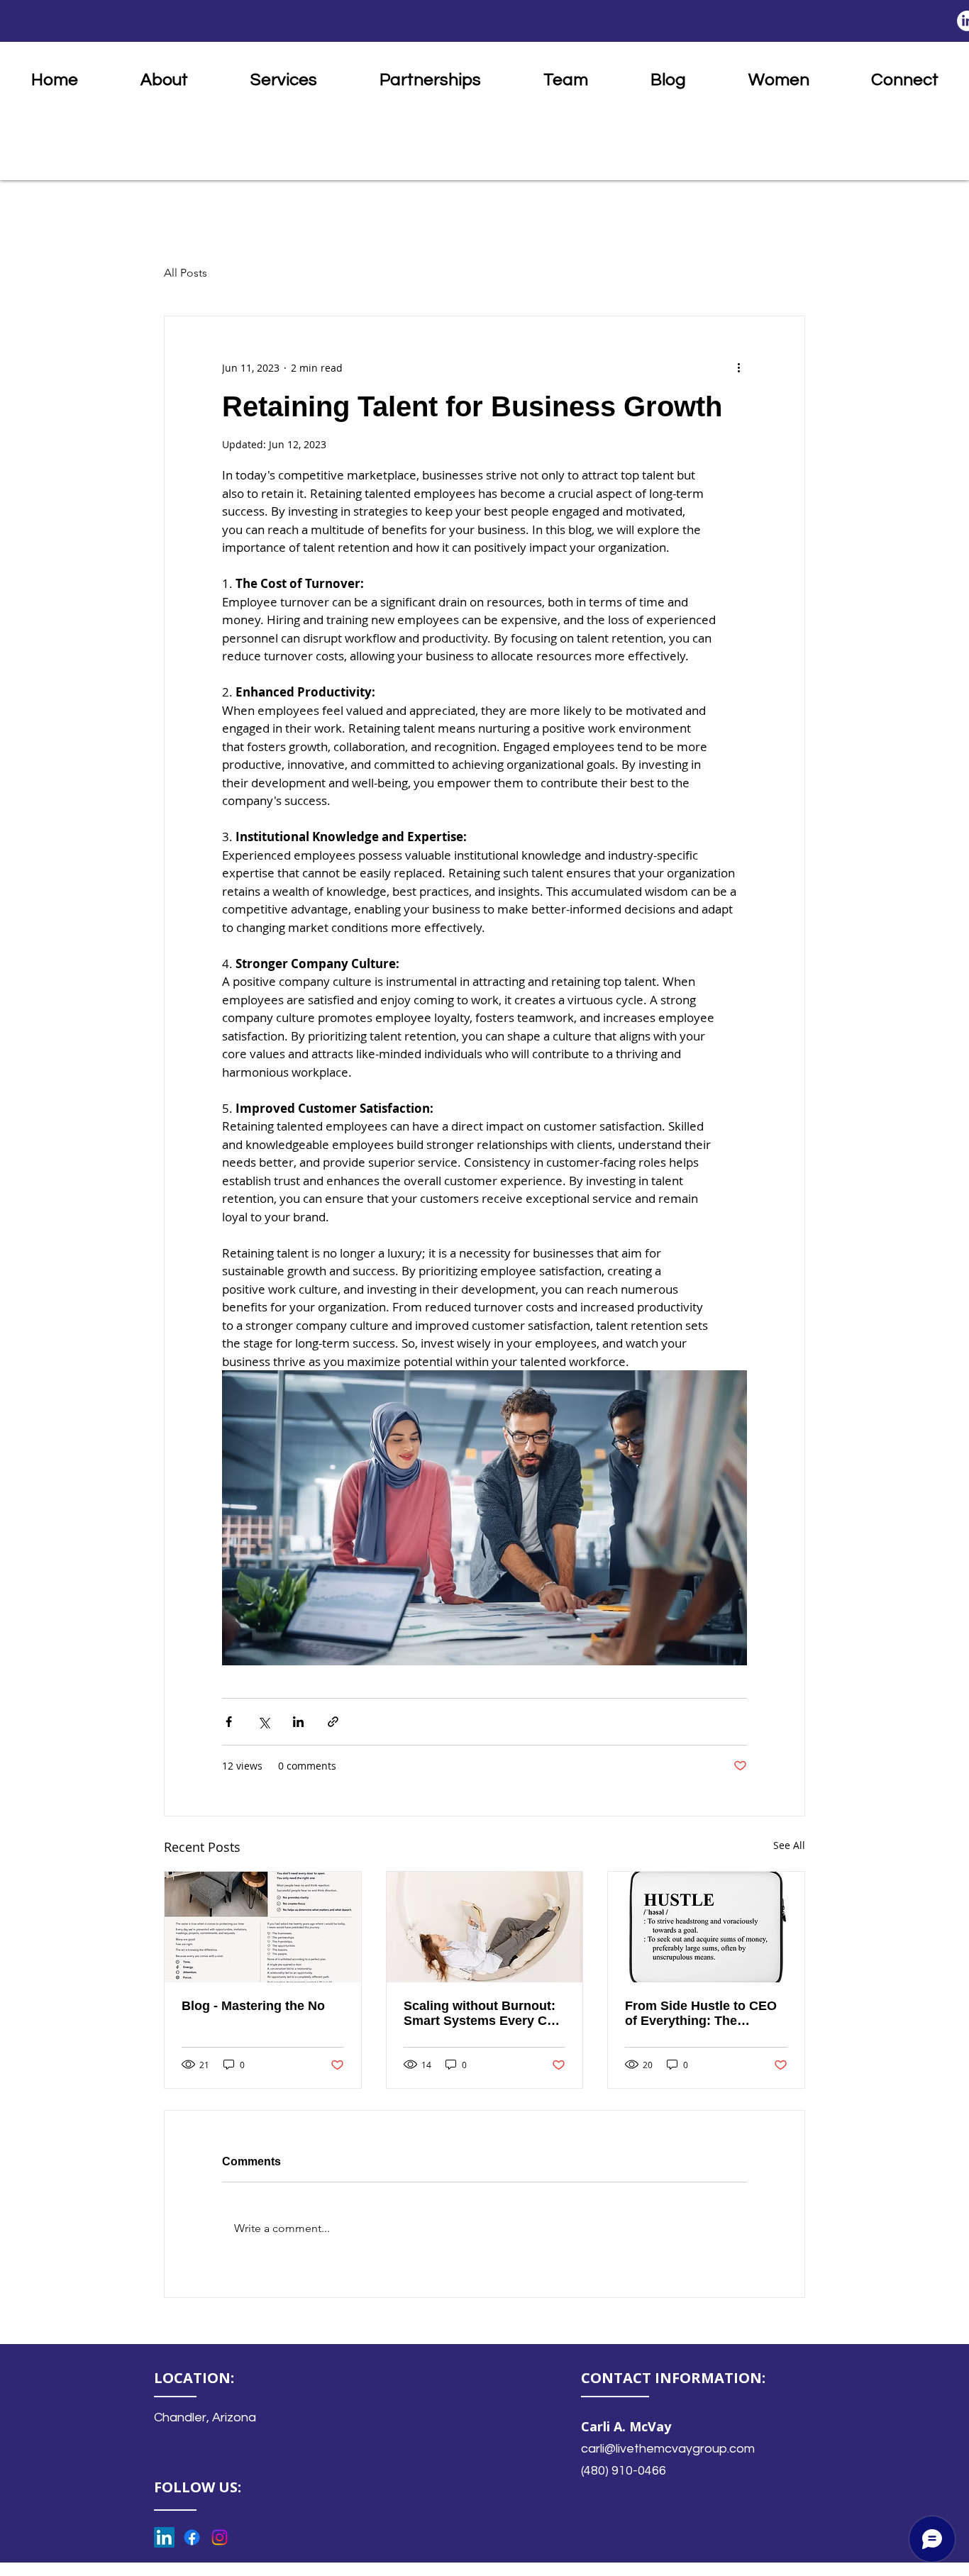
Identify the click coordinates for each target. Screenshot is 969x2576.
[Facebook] (192, 2537)
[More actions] (738, 367)
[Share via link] (333, 1722)
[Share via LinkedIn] (298, 1722)
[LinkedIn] (164, 2537)
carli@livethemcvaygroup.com (668, 2449)
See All (789, 1845)
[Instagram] (220, 2537)
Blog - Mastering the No (253, 2006)
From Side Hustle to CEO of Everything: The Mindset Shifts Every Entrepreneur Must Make (701, 2014)
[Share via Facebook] (229, 1722)
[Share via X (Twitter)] (264, 1722)
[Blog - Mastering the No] (263, 1927)
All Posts (186, 273)
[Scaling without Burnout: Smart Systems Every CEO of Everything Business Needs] (485, 1927)
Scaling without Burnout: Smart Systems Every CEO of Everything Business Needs (484, 2014)
